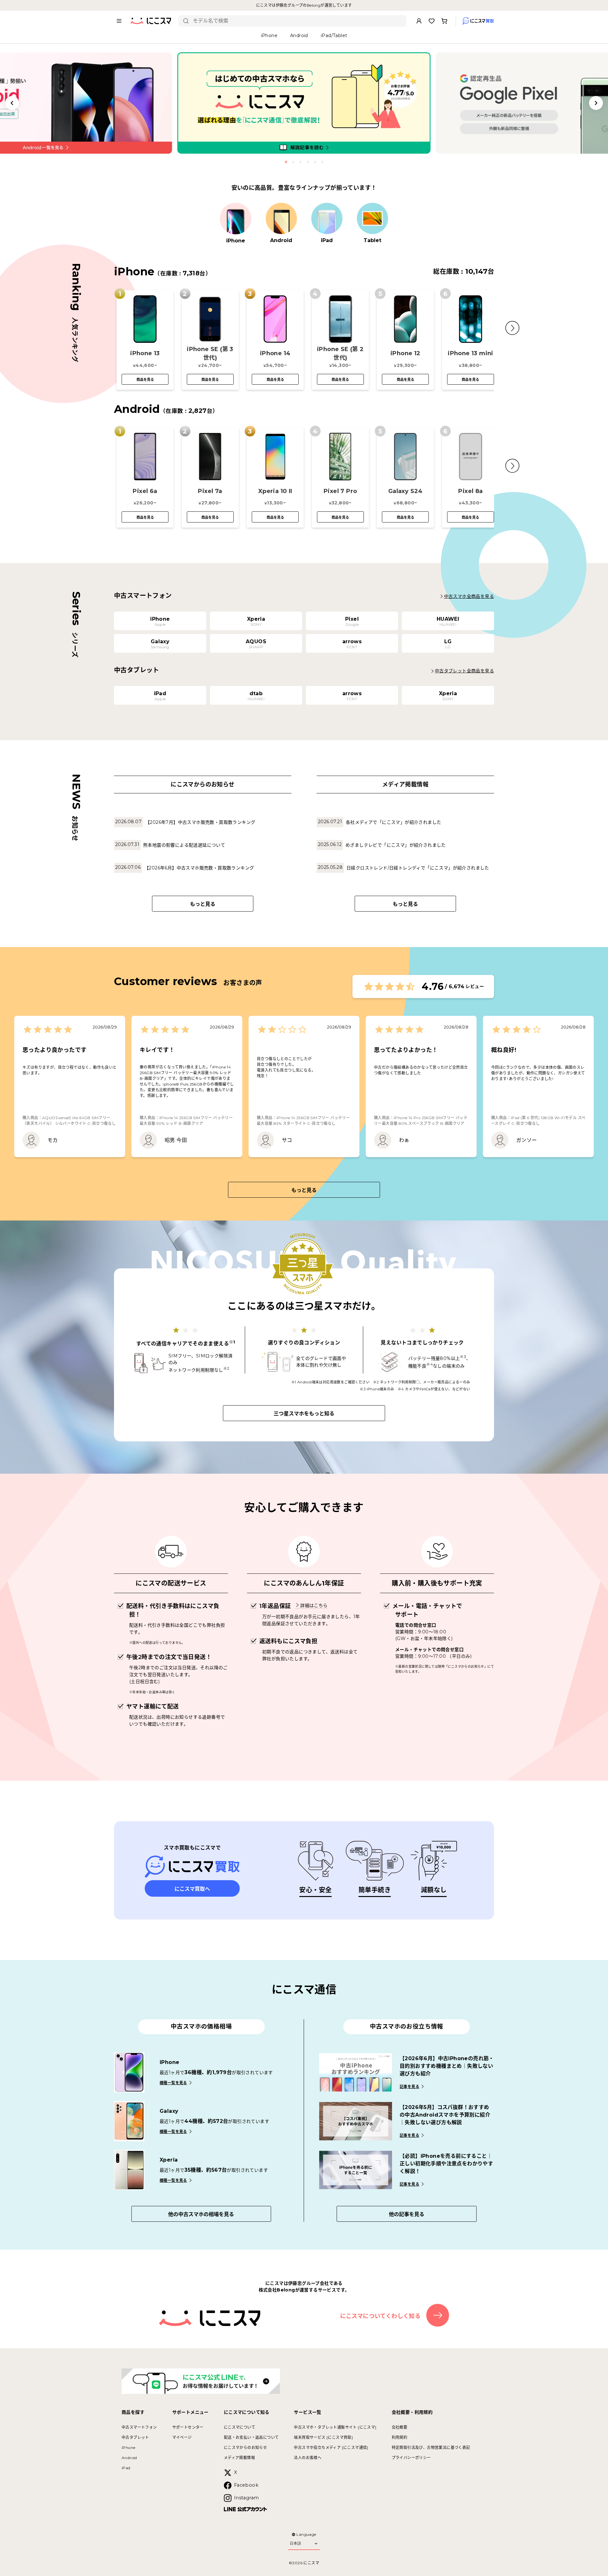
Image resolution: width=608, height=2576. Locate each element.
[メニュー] (119, 21)
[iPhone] (236, 219)
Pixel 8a (470, 491)
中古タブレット (135, 2437)
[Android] (281, 219)
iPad (126, 2468)
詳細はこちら (314, 1605)
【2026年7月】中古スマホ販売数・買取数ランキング (200, 822)
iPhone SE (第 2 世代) (340, 353)
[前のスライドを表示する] (12, 103)
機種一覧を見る (173, 2083)
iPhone (128, 2448)
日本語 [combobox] (295, 2543)
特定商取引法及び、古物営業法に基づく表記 (431, 2448)
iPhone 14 (275, 353)
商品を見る (145, 380)
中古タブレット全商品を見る (464, 671)
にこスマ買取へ (192, 1889)
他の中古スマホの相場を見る (201, 2214)
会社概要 (400, 2427)
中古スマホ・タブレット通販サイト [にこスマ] (335, 2427)
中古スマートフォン (139, 2427)
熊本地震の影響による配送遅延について (184, 845)
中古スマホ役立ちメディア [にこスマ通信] (331, 2448)
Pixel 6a (145, 491)
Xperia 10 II (275, 491)
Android (129, 2458)
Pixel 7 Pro (340, 491)
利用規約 (400, 2437)
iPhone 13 (145, 353)
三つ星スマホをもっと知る (304, 1414)
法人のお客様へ (308, 2458)
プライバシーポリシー (411, 2458)
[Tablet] (372, 219)
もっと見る (203, 904)
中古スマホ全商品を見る (469, 596)
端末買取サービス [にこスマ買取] (323, 2437)
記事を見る (409, 2087)
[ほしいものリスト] (432, 21)
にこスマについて (240, 2427)
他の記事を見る (407, 2214)
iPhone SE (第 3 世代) (210, 353)
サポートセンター (188, 2427)
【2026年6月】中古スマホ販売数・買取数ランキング (199, 868)
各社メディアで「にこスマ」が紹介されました (393, 822)
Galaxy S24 (405, 491)
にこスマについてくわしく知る (380, 2316)
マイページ (182, 2437)
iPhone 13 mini (471, 353)
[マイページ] (419, 21)
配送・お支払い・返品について (251, 2437)
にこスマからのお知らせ (245, 2448)
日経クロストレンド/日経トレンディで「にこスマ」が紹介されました (418, 868)
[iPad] (327, 219)
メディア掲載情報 (239, 2458)
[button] (512, 328)
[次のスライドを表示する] (596, 103)
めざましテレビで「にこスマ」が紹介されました (396, 845)
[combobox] (297, 21)
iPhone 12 (405, 353)
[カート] (444, 21)
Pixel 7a (210, 491)
